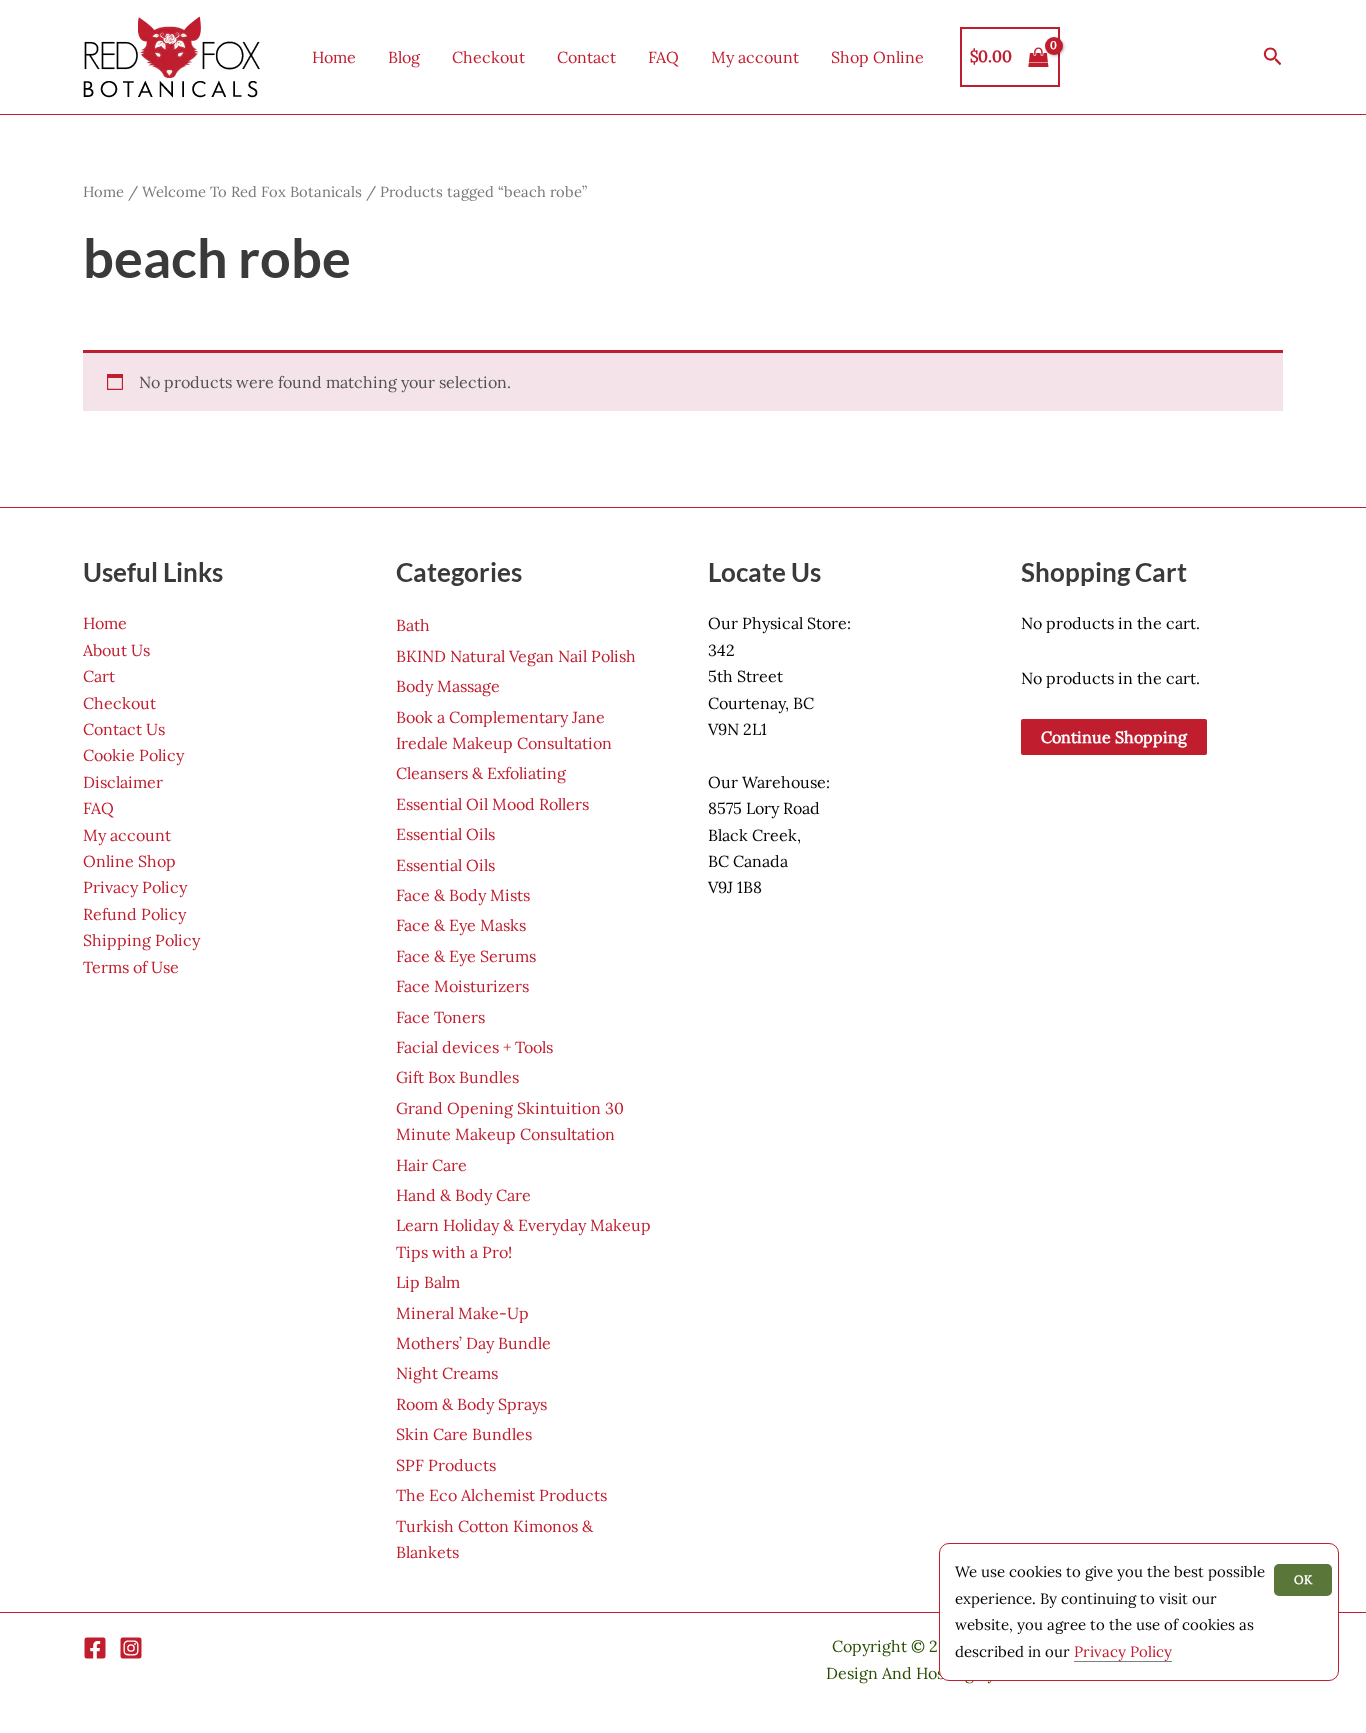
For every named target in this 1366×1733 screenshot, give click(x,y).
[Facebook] (95, 1648)
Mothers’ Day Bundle (473, 1343)
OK (1303, 1579)
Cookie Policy (133, 755)
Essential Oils (445, 834)
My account (755, 57)
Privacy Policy (135, 887)
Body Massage (448, 686)
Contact (586, 57)
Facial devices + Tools (474, 1047)
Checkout (488, 57)
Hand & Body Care (463, 1195)
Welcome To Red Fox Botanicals (252, 191)
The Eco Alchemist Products (501, 1495)
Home (334, 57)
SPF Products (446, 1465)
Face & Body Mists (463, 895)
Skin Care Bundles (464, 1434)
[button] (1273, 57)
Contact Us (124, 729)
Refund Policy (134, 914)
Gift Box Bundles (457, 1077)
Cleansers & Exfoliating (481, 773)
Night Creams (447, 1373)
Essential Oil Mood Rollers (492, 804)
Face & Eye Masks (461, 925)
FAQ (663, 57)
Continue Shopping (1114, 737)
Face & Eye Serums (466, 956)
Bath (413, 625)
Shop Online (877, 57)
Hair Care (431, 1165)
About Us (116, 650)
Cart (99, 676)
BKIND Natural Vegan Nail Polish (516, 656)
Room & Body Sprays (471, 1404)
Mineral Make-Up (462, 1313)
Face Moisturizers (462, 986)
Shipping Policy (141, 940)
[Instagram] (131, 1648)
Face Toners (440, 1017)
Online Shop (129, 861)
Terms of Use (131, 967)
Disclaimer (123, 782)
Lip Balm (428, 1282)
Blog (404, 57)
